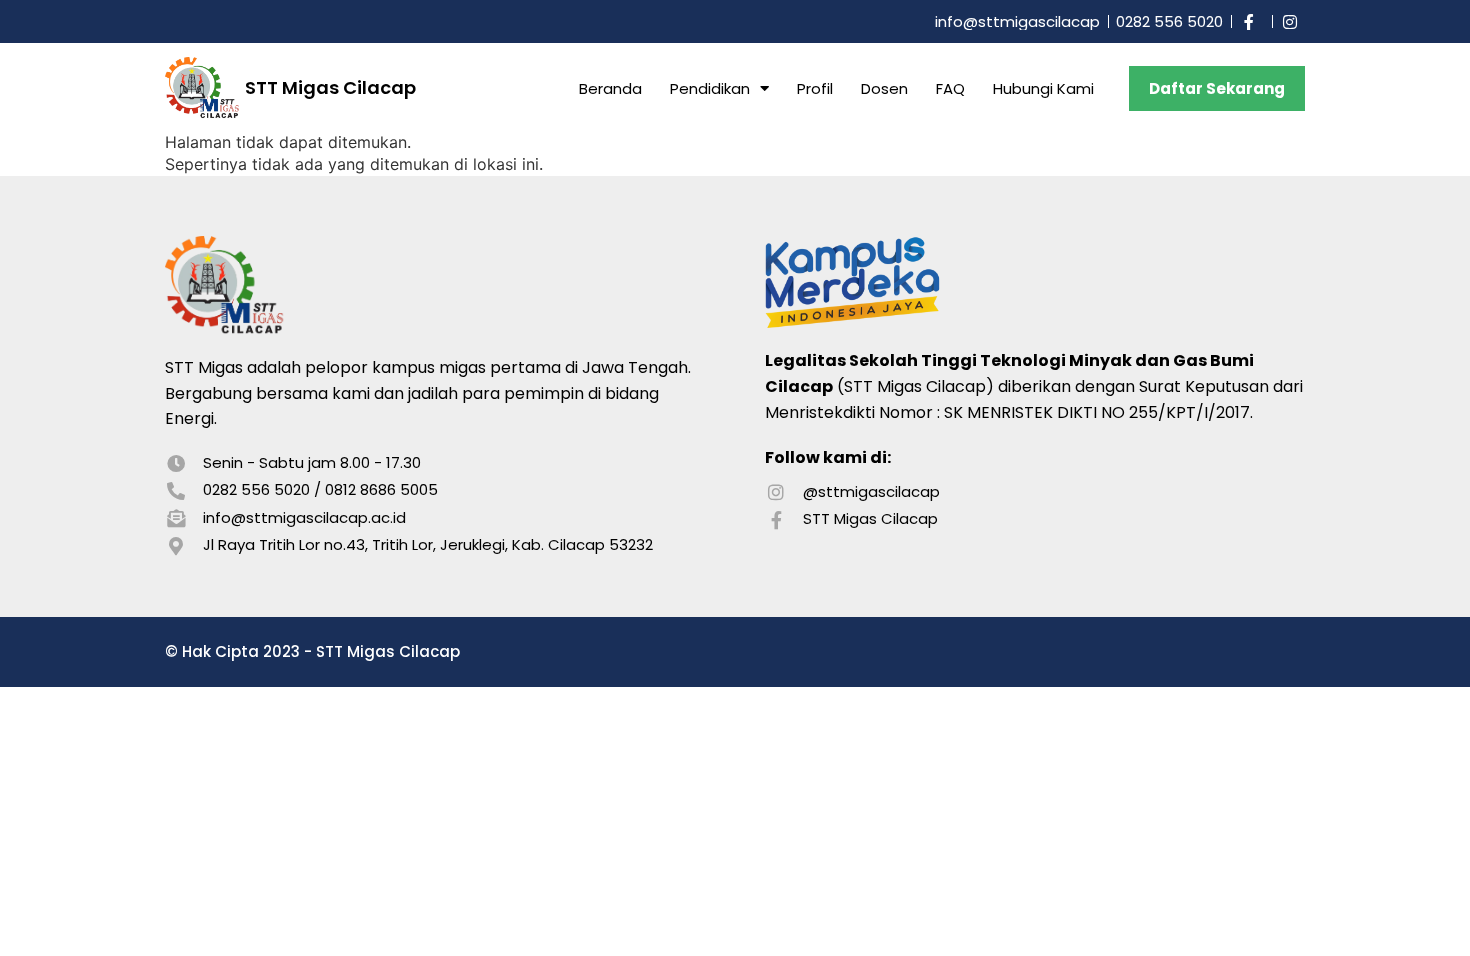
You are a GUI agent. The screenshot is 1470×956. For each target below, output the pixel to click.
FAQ (950, 88)
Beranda (610, 88)
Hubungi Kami (1043, 88)
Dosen (884, 88)
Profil (815, 88)
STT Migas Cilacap (330, 87)
